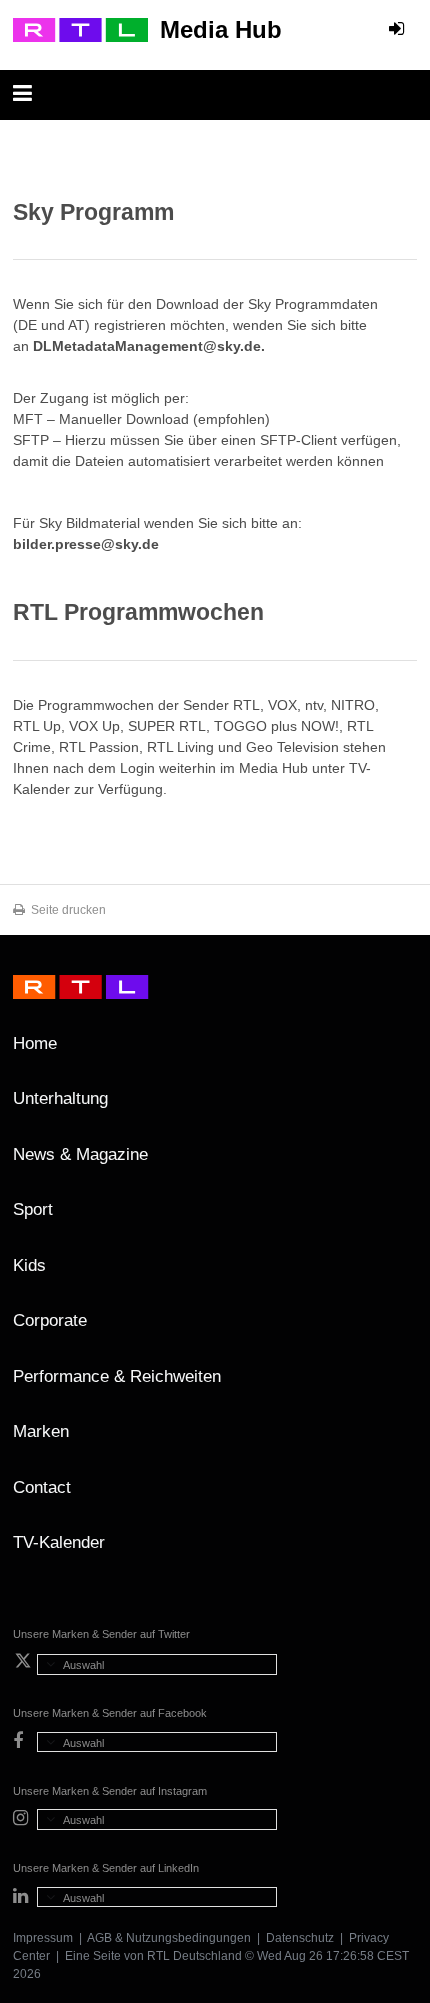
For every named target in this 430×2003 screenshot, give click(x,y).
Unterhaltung (60, 1098)
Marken (41, 1431)
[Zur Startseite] (80, 30)
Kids (29, 1265)
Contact (42, 1487)
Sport (33, 1209)
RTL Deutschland (194, 1956)
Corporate (50, 1320)
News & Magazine (80, 1154)
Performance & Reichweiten (117, 1376)
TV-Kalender (59, 1542)
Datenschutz (300, 1938)
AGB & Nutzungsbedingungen (169, 1938)
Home (35, 1043)
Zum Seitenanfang (397, 1051)
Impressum (43, 1938)
